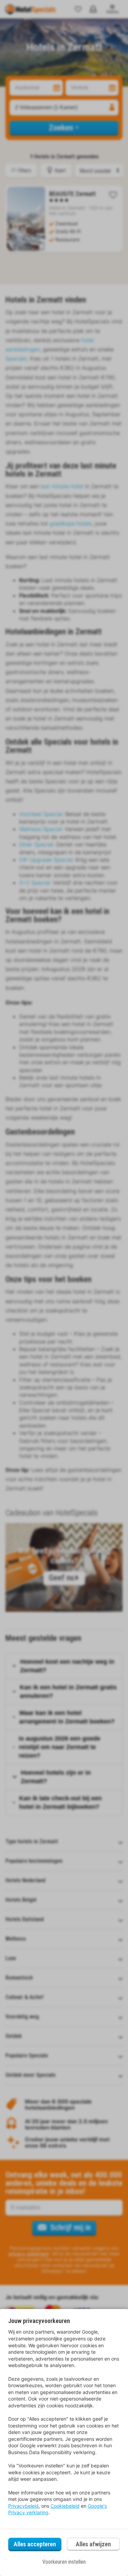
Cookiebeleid (65, 2506)
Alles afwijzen (93, 2544)
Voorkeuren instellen (64, 2562)
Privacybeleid (23, 2506)
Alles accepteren (35, 2544)
